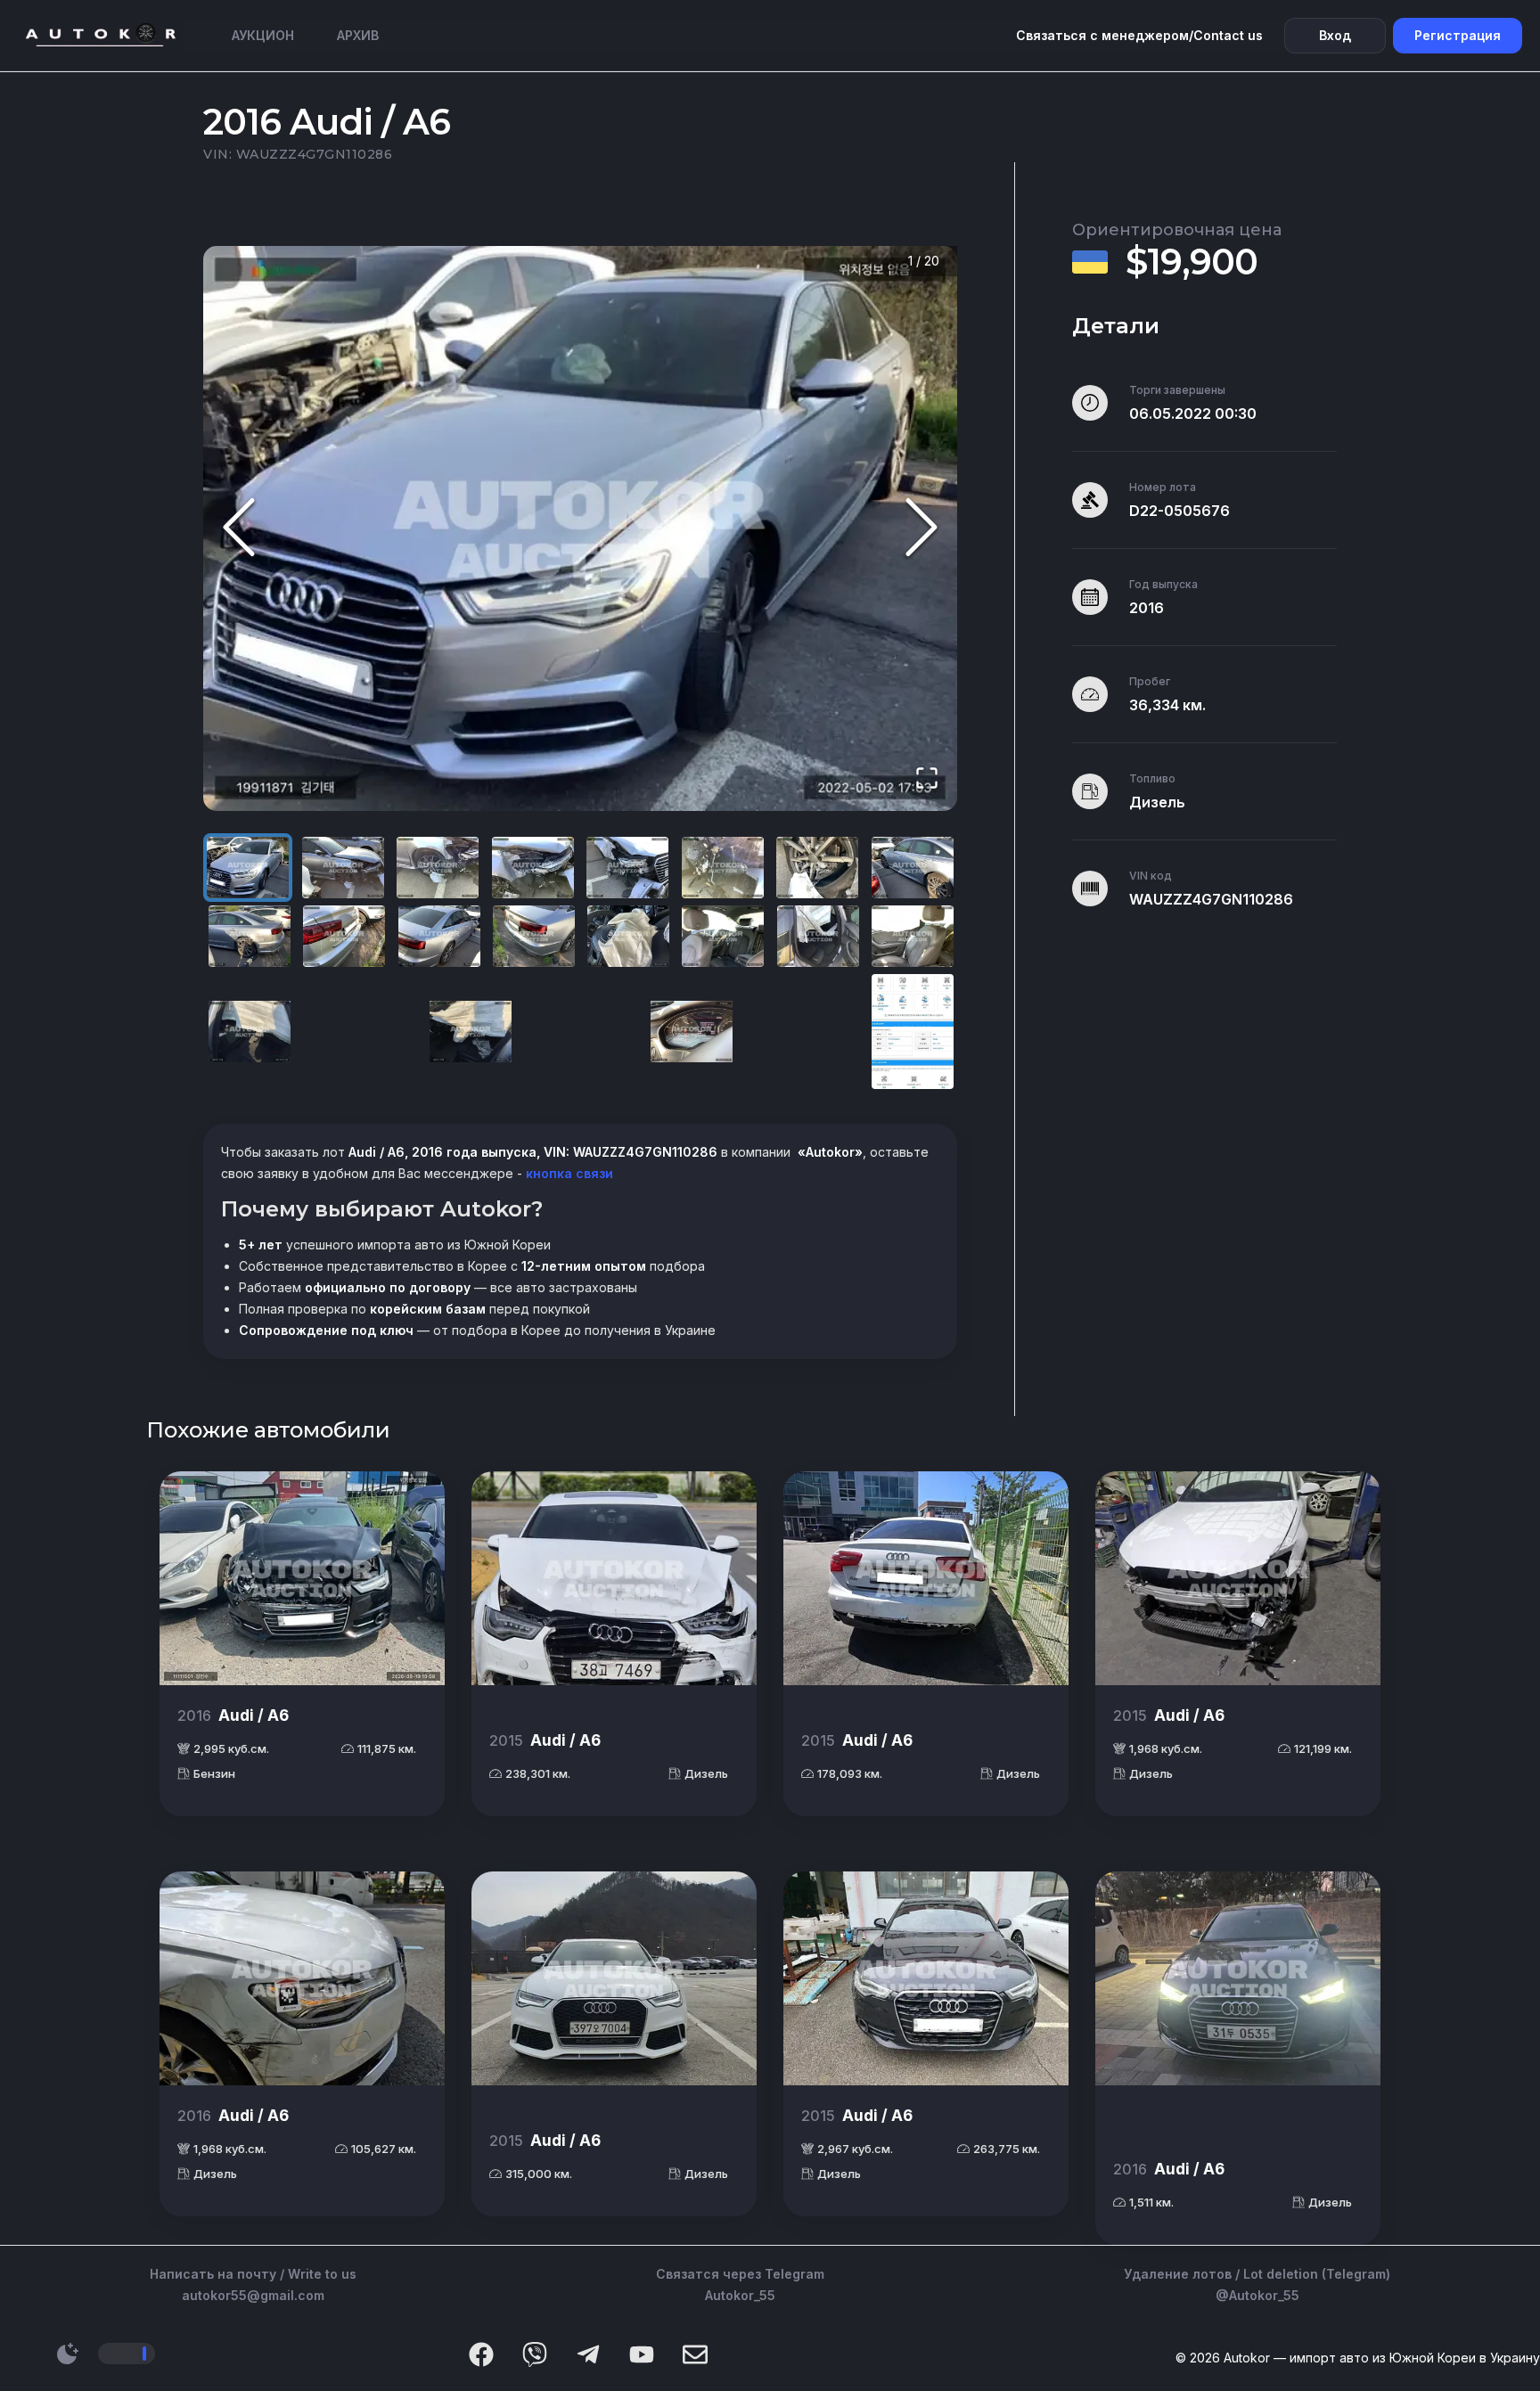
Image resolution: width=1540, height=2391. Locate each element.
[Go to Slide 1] (248, 868)
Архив (358, 35)
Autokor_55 (740, 2295)
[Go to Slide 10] (344, 936)
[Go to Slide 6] (723, 868)
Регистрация (1458, 35)
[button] (580, 529)
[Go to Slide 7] (817, 868)
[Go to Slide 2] (343, 868)
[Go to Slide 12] (534, 936)
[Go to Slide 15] (818, 936)
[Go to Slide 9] (250, 936)
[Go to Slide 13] (628, 936)
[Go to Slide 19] (692, 1031)
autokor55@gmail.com (253, 2295)
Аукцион (263, 35)
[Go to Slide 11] (439, 936)
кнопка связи (568, 1173)
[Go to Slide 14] (723, 936)
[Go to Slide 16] (913, 936)
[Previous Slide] (239, 529)
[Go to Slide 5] (627, 868)
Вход (1335, 35)
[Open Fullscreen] (927, 779)
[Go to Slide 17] (250, 1031)
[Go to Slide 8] (913, 868)
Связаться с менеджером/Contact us (1139, 35)
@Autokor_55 (1257, 2295)
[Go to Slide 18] (471, 1031)
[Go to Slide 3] (438, 868)
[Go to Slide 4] (533, 868)
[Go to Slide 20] (913, 1031)
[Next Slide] (922, 529)
